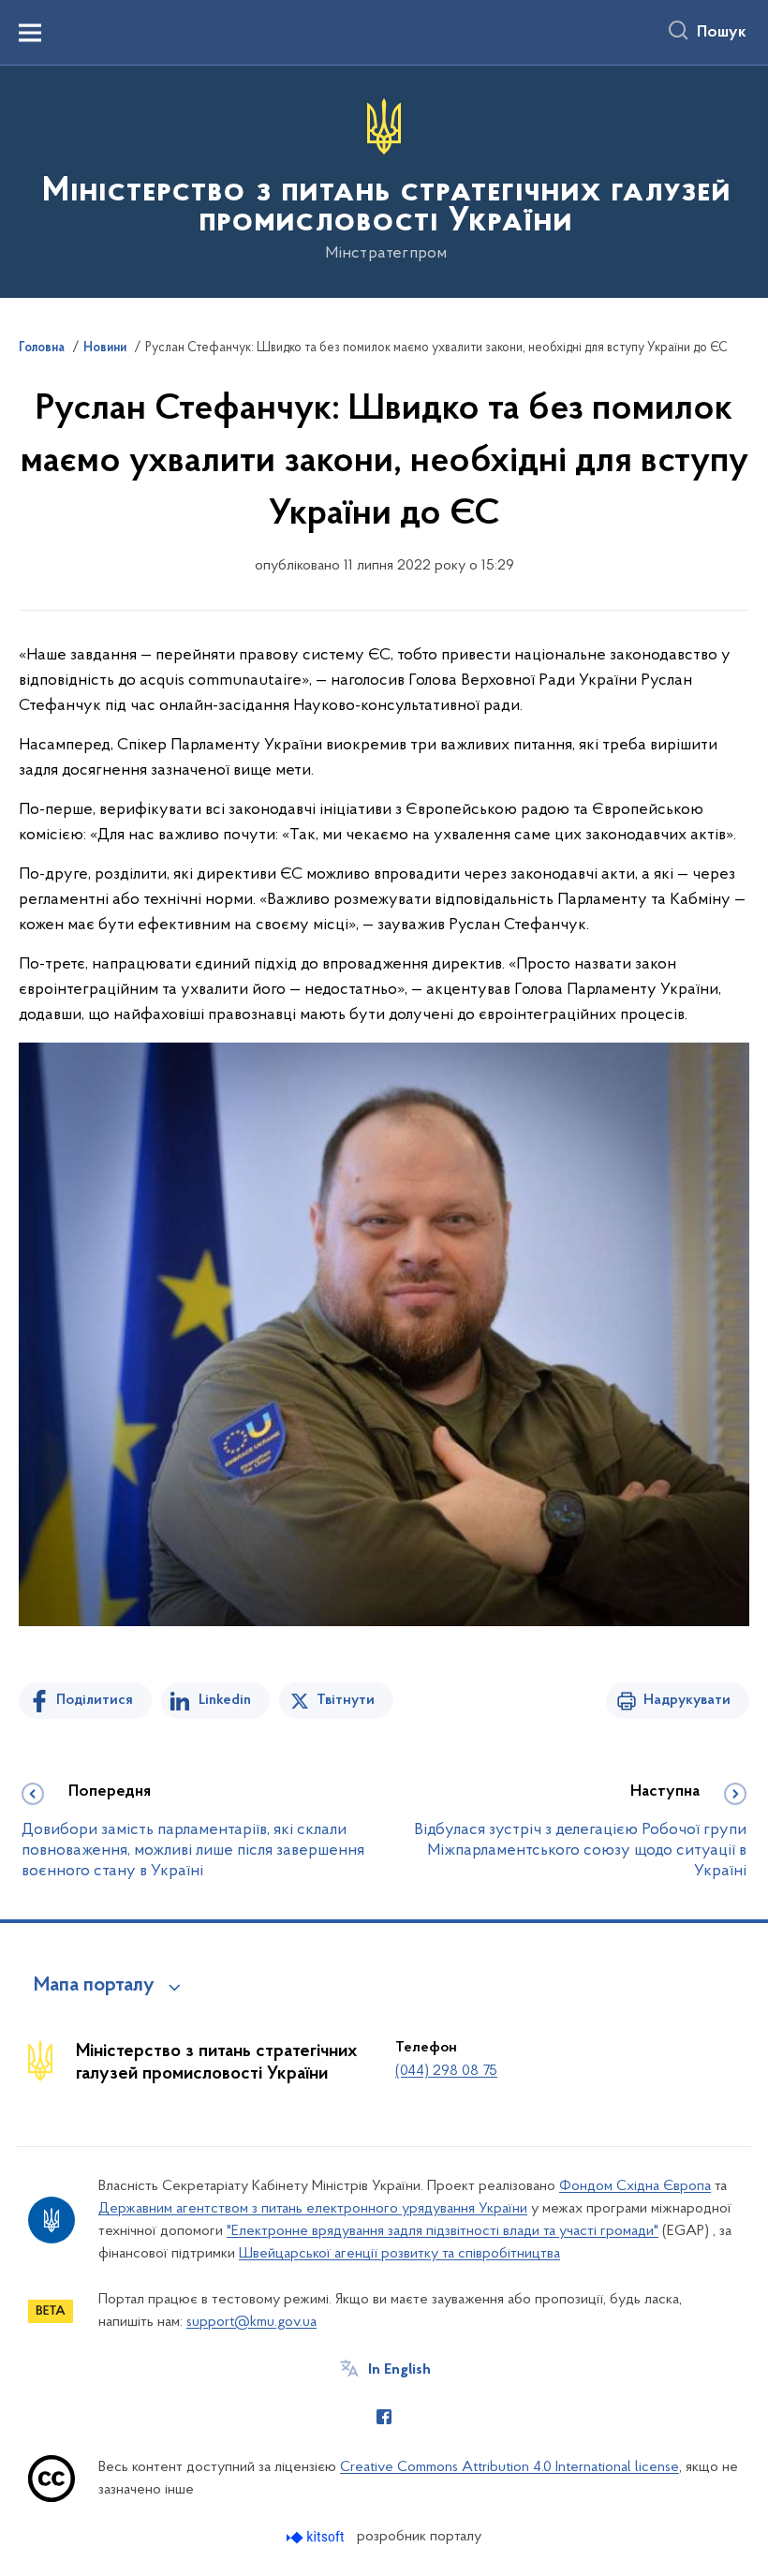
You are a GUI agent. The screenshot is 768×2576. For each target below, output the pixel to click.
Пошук (722, 33)
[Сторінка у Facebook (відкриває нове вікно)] (384, 2417)
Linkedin (225, 1700)
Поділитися (95, 1700)
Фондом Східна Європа (635, 2186)
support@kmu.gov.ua (251, 2322)
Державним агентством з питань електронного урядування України (313, 2209)
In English (399, 2370)
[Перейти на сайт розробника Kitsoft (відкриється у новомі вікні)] (317, 2537)
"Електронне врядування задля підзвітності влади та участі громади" (443, 2231)
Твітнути (346, 1700)
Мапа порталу (94, 1986)
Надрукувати (687, 1700)
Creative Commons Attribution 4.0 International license (510, 2467)
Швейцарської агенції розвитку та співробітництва (399, 2254)
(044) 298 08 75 (446, 2071)
